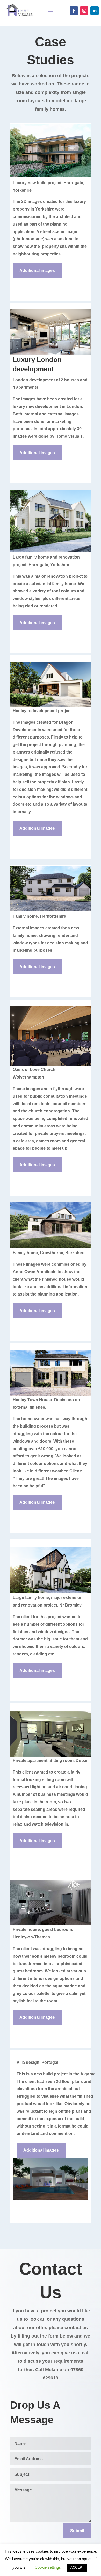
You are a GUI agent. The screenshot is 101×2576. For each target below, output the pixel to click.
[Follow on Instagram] (84, 11)
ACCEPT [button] (77, 2568)
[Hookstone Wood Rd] (51, 176)
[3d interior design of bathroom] (51, 910)
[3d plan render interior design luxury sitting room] (51, 1756)
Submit (77, 2531)
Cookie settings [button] (48, 2567)
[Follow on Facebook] (74, 11)
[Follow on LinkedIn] (95, 11)
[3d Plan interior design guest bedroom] (51, 1924)
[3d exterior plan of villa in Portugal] (51, 2199)
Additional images (37, 270)
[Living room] (51, 354)
